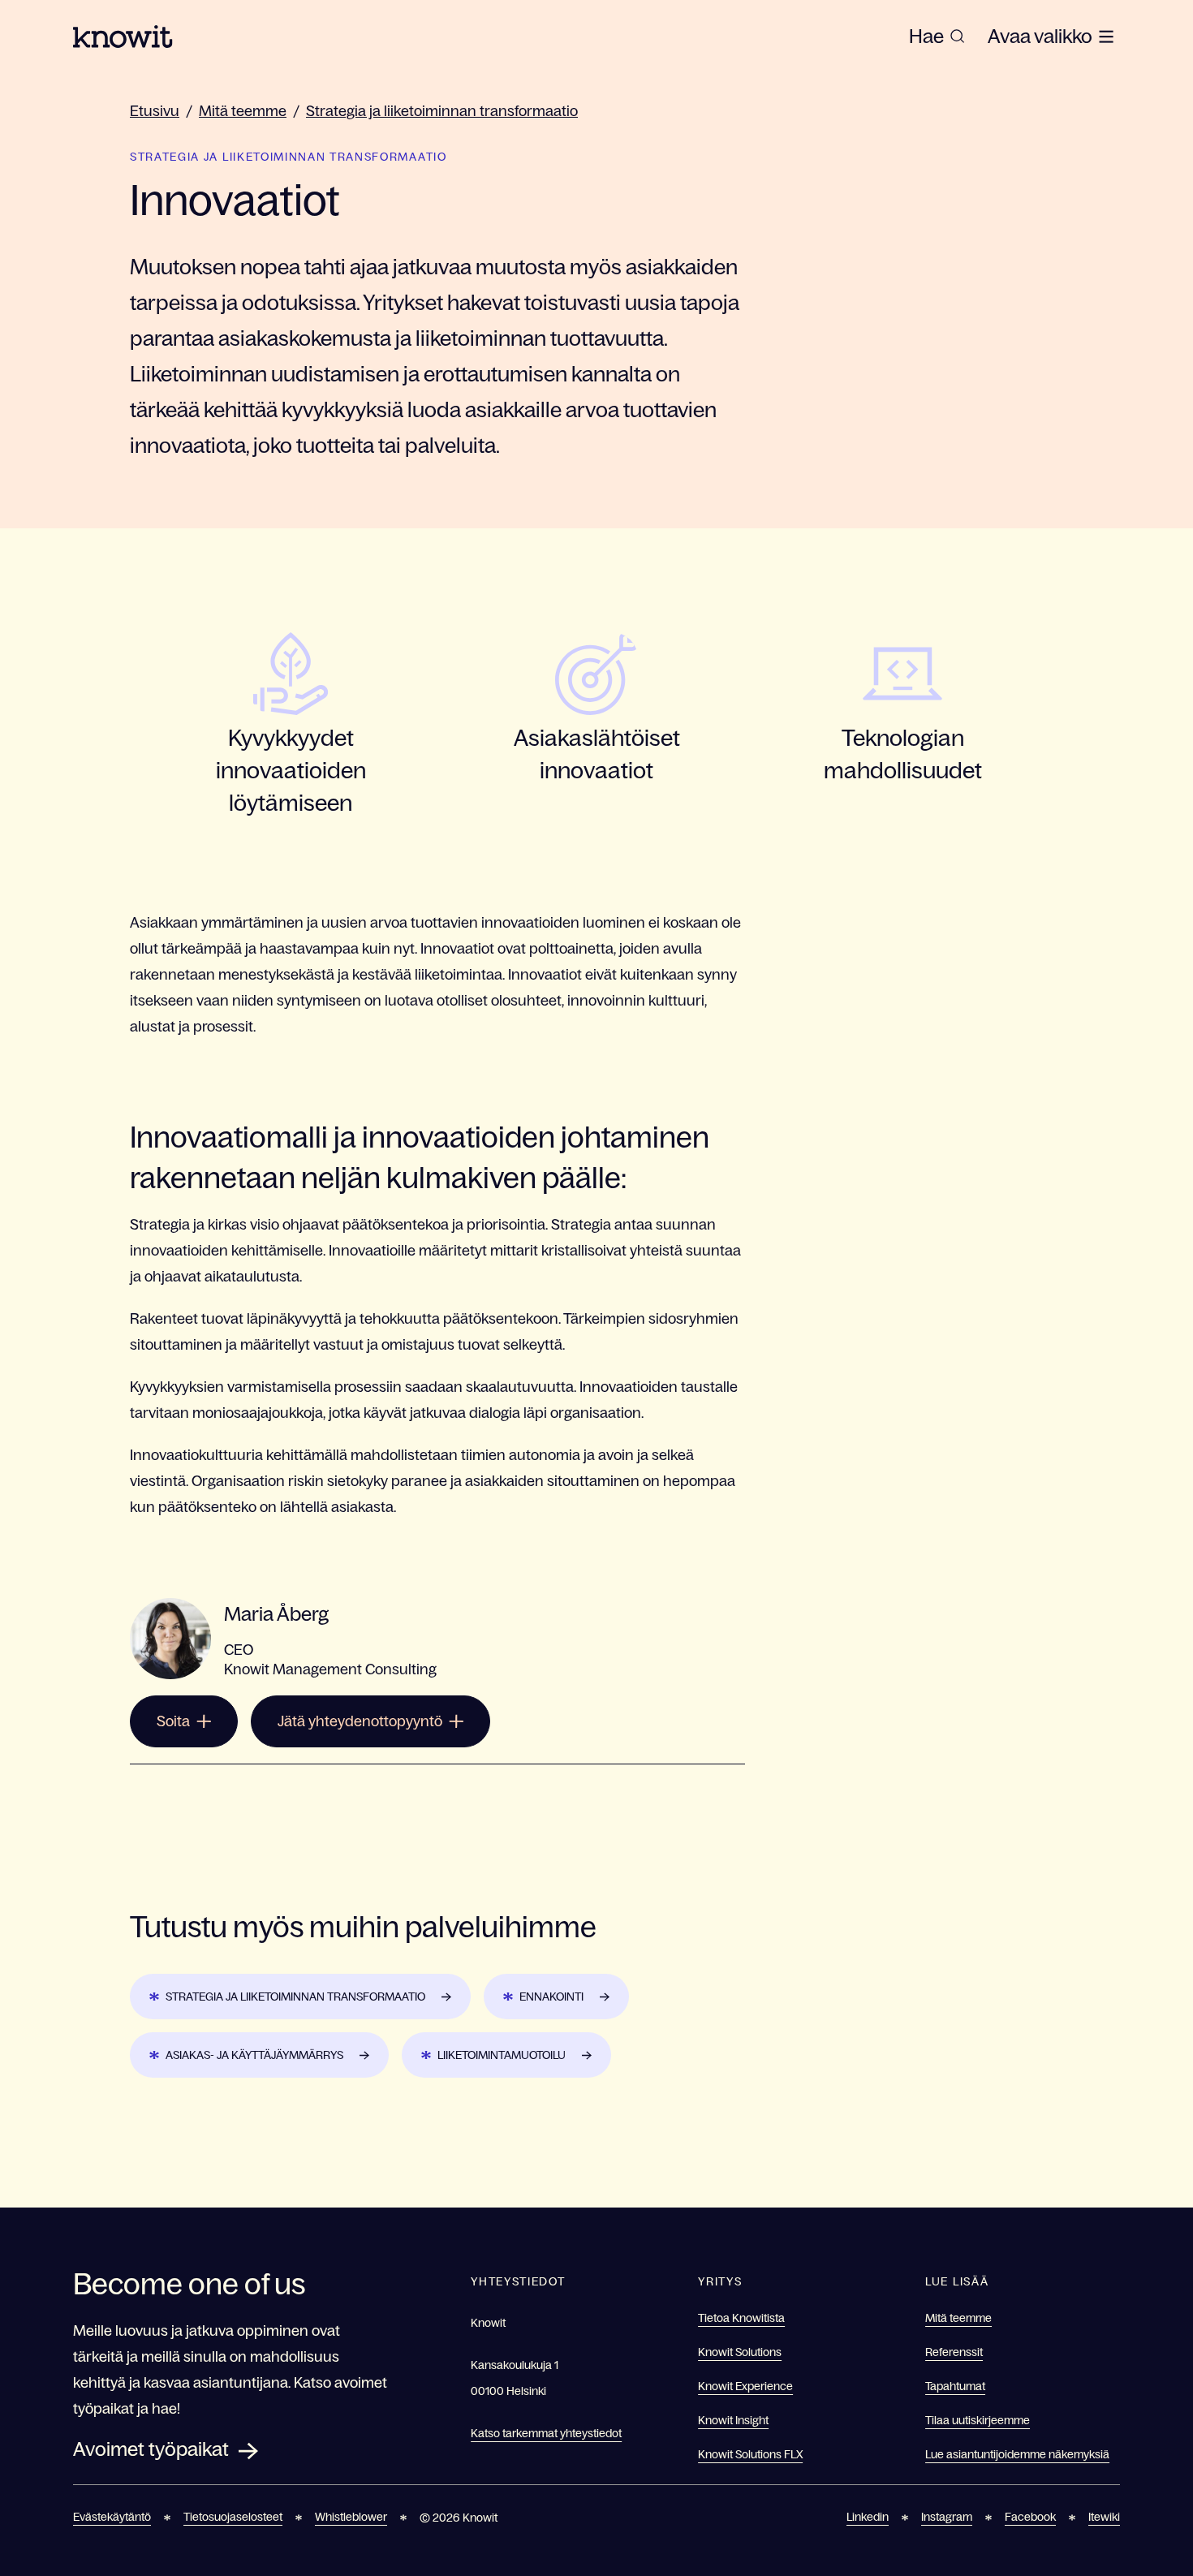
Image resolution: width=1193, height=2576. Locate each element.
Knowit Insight (733, 2420)
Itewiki (1104, 2517)
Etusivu (155, 111)
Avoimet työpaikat (151, 2449)
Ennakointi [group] (551, 1997)
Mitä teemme (243, 111)
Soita (173, 1721)
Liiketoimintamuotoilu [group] (502, 2055)
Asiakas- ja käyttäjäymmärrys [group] (254, 2055)
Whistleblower (351, 2517)
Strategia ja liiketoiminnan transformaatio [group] (295, 1997)
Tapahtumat (955, 2386)
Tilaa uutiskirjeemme (978, 2420)
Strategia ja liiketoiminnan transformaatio (442, 111)
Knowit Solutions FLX (750, 2454)
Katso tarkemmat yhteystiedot (546, 2433)
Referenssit (954, 2352)
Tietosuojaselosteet (233, 2517)
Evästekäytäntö (112, 2517)
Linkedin (868, 2517)
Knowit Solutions (740, 2352)
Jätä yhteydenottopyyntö (360, 1721)
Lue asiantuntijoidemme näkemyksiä (1017, 2454)
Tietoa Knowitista (741, 2318)
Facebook (1030, 2517)
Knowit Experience (745, 2386)
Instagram (947, 2517)
